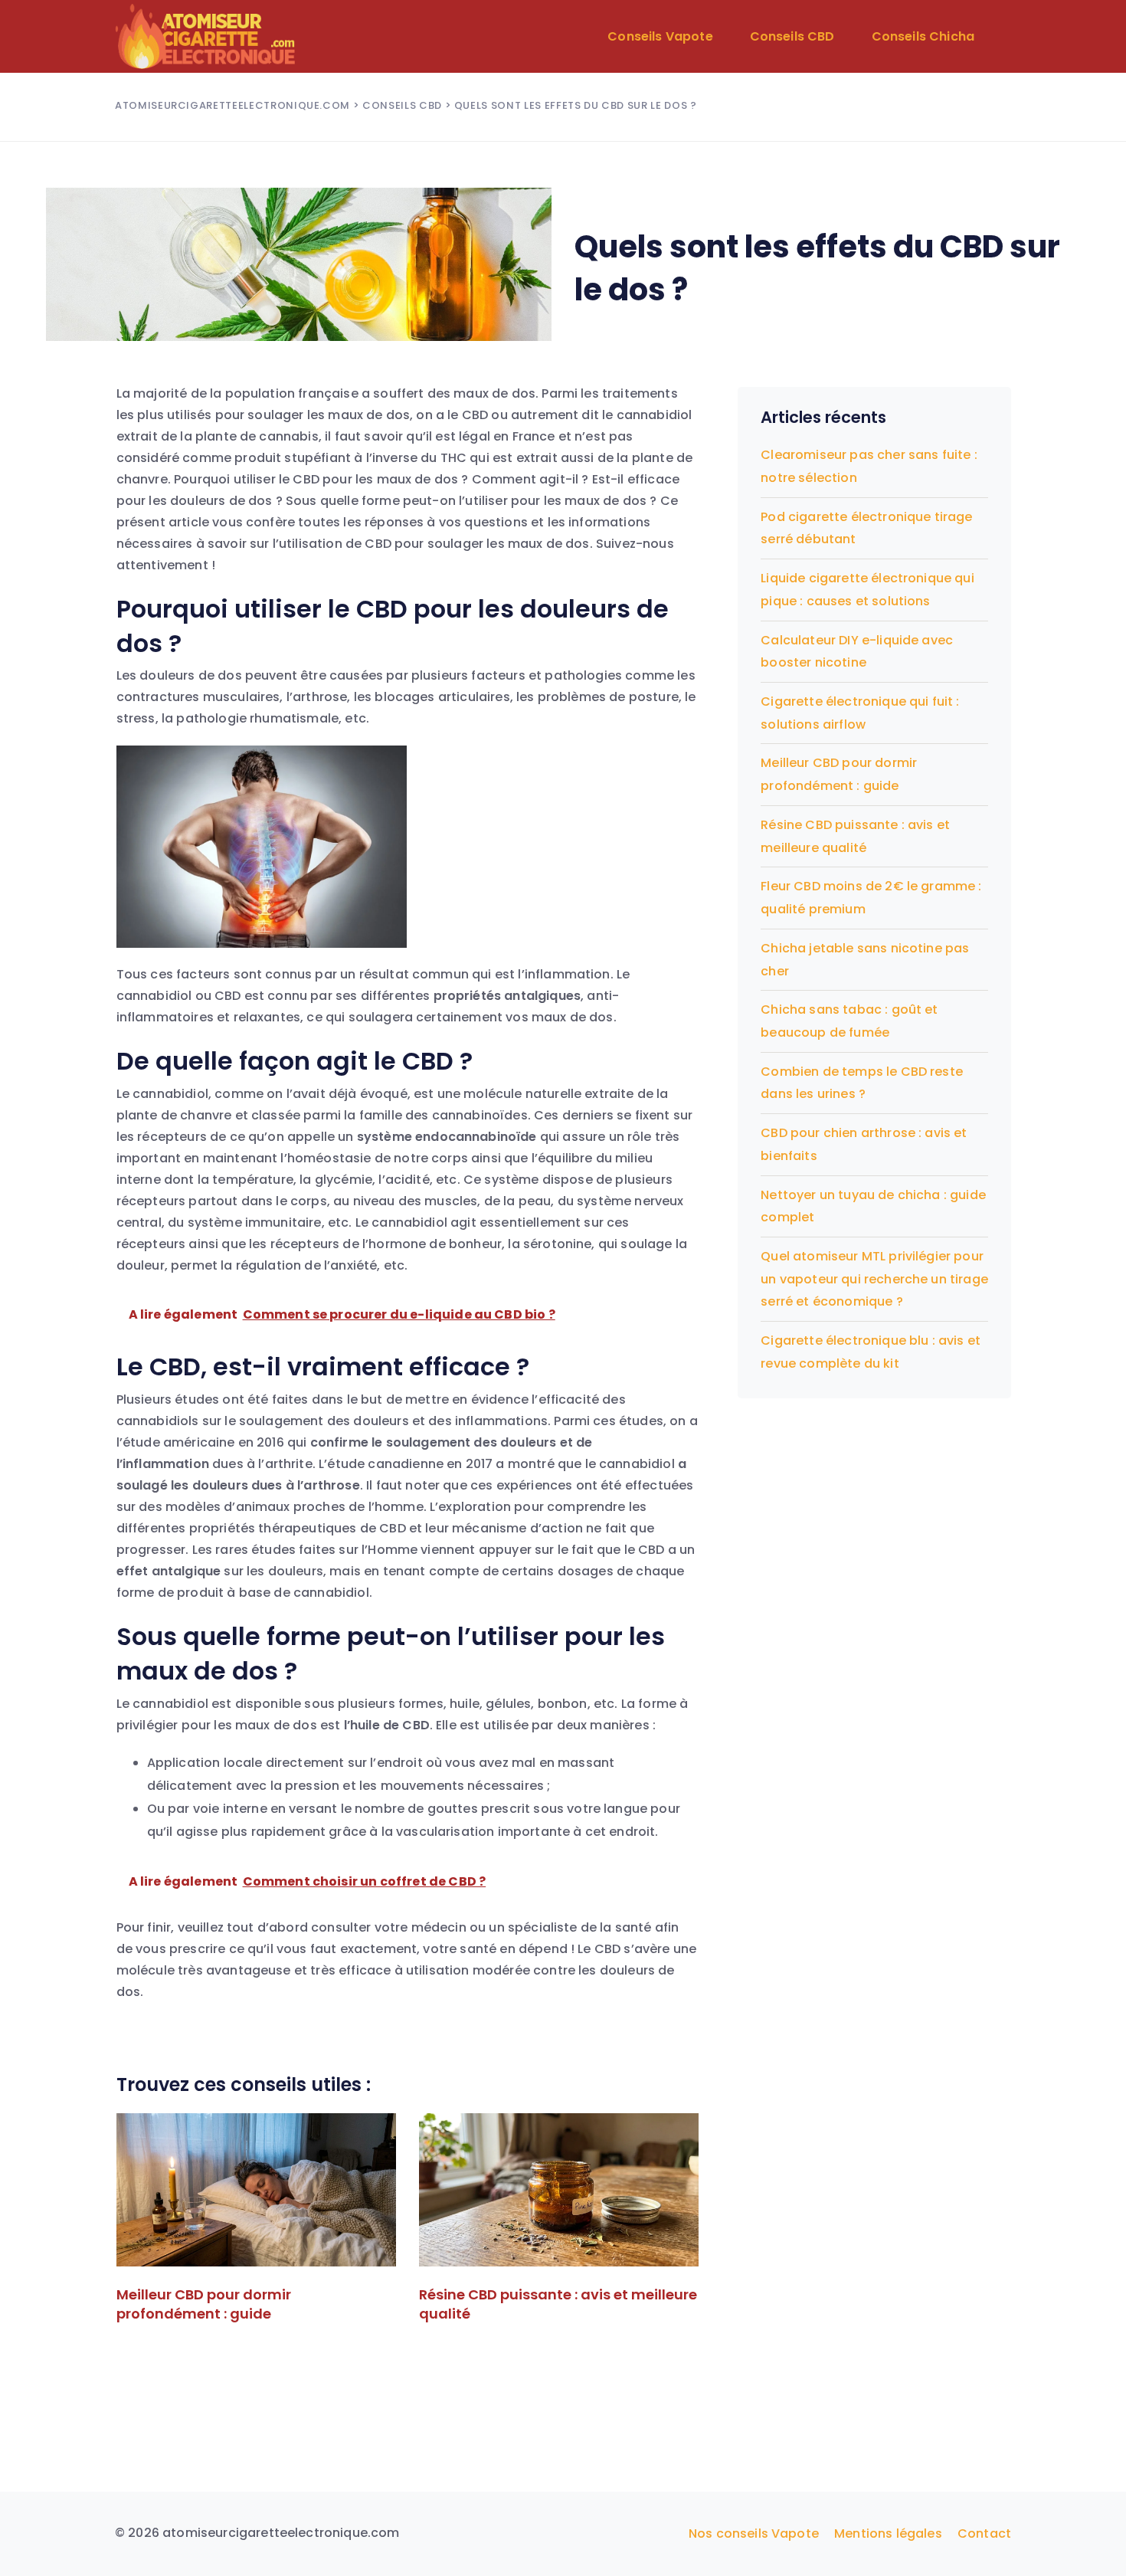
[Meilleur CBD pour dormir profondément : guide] (256, 2190)
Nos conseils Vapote (754, 2533)
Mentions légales (888, 2533)
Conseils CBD (792, 36)
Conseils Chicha (923, 36)
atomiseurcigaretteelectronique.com (232, 105)
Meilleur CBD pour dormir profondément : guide (204, 2304)
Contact (984, 2533)
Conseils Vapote (660, 36)
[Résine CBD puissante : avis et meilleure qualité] (559, 2190)
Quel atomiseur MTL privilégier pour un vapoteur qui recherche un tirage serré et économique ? (874, 1279)
